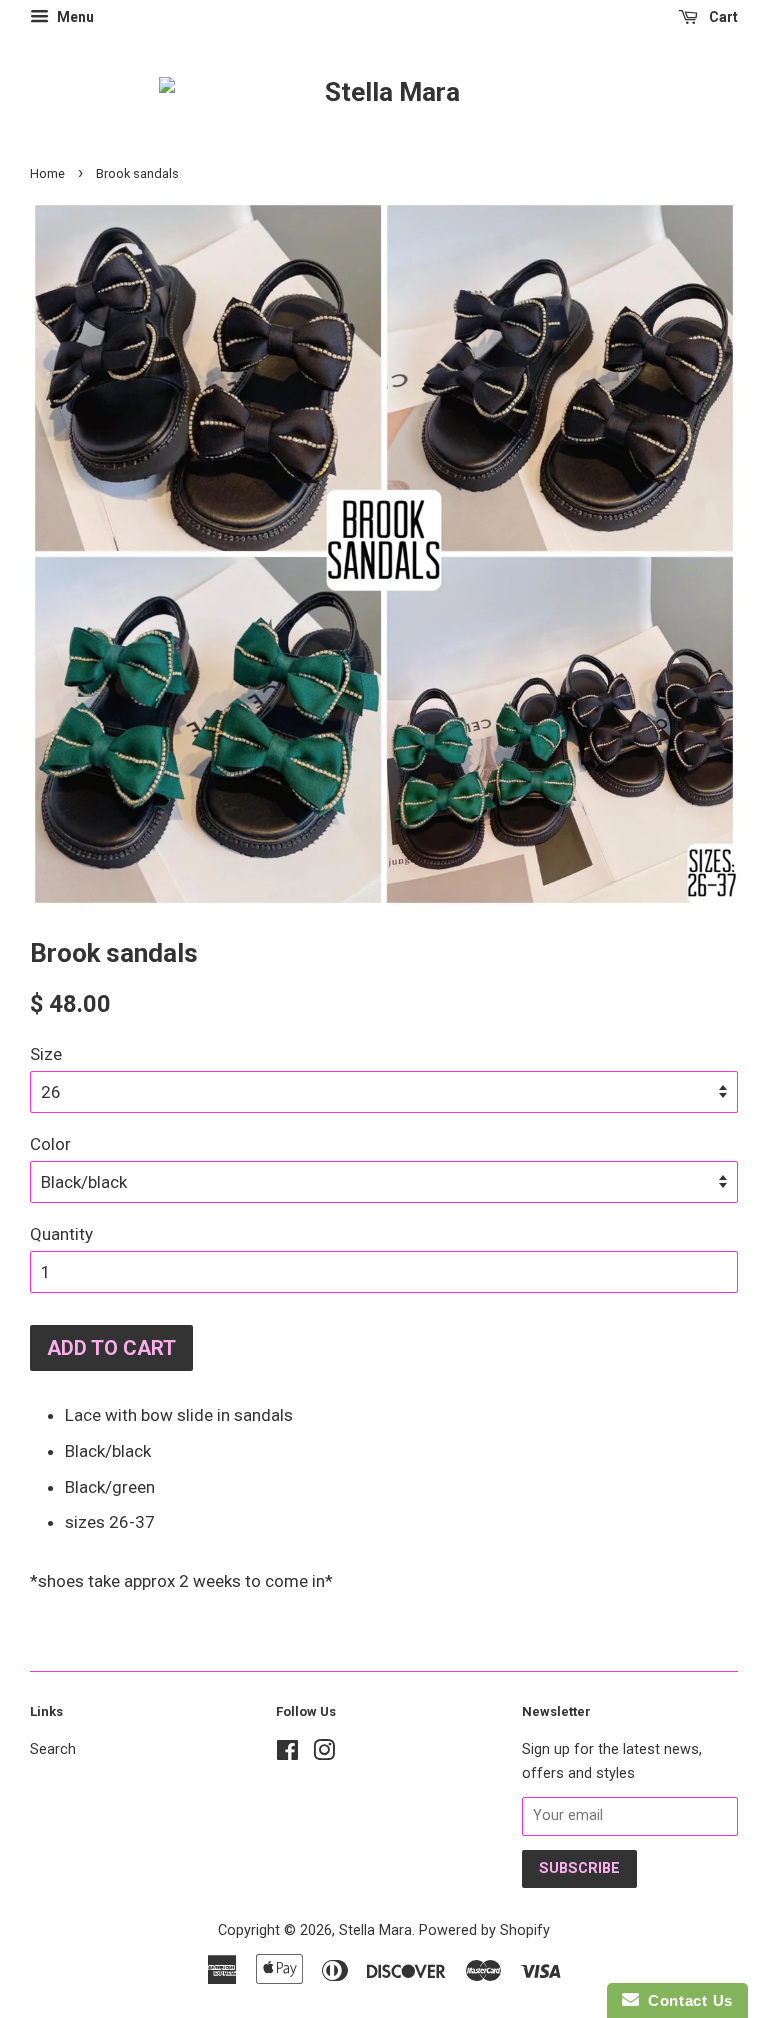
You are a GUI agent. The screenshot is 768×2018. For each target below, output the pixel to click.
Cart (722, 17)
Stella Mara (375, 1930)
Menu (74, 17)
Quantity (61, 1234)
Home (47, 173)
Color (50, 1144)
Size (46, 1054)
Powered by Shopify (484, 1930)
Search (53, 1749)
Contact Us (686, 2000)
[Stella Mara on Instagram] (324, 1754)
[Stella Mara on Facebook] (287, 1754)
